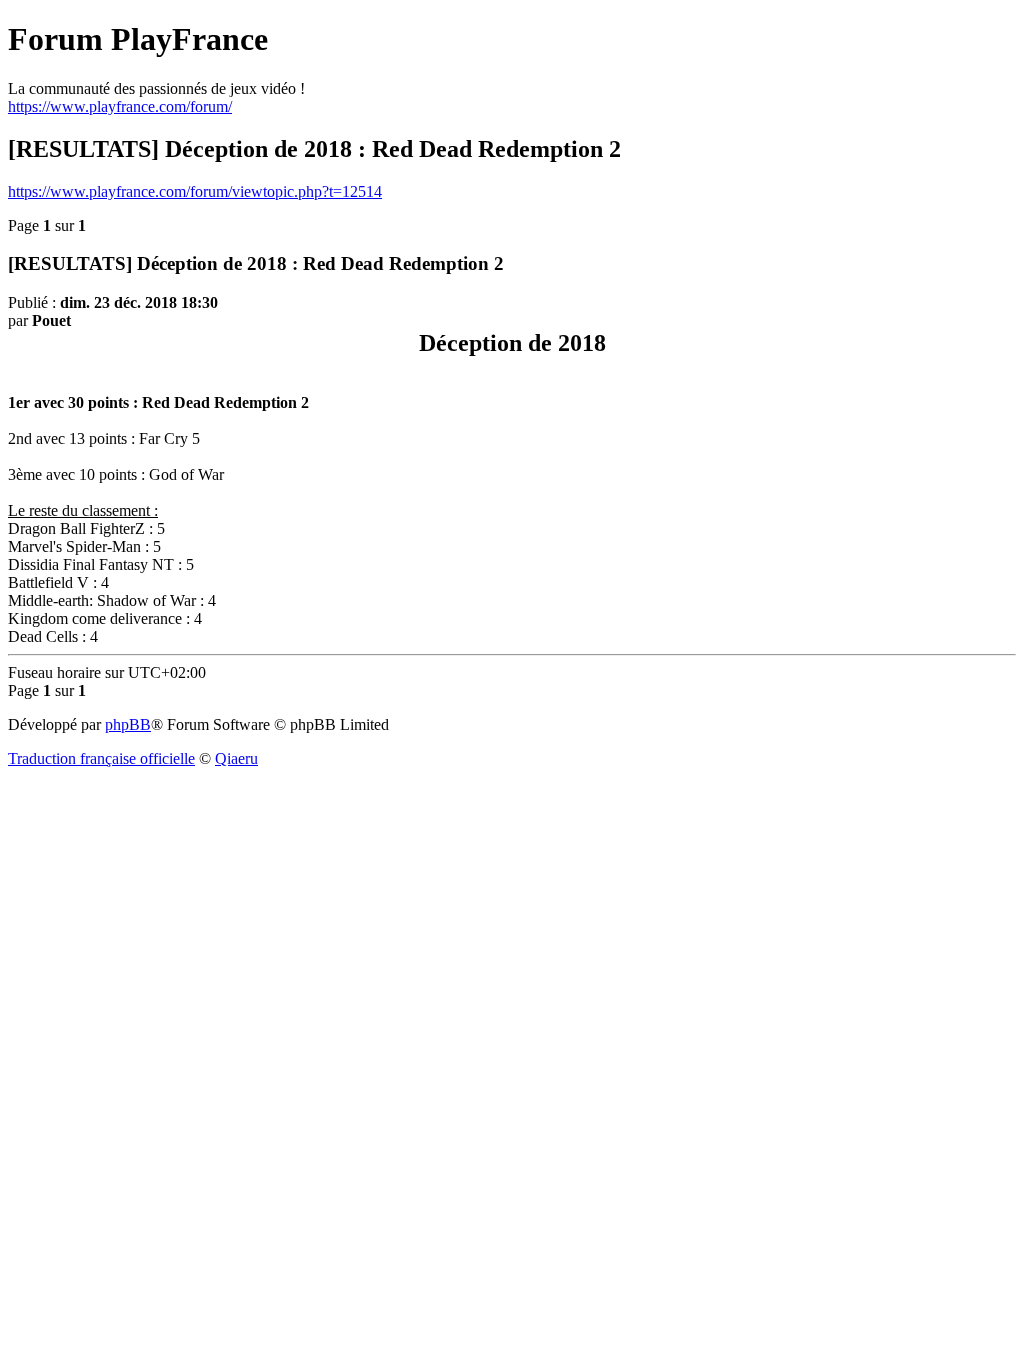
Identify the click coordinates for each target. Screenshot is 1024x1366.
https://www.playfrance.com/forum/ (120, 106)
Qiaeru (236, 758)
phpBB (128, 724)
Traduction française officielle (101, 758)
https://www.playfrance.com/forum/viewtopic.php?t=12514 (195, 191)
